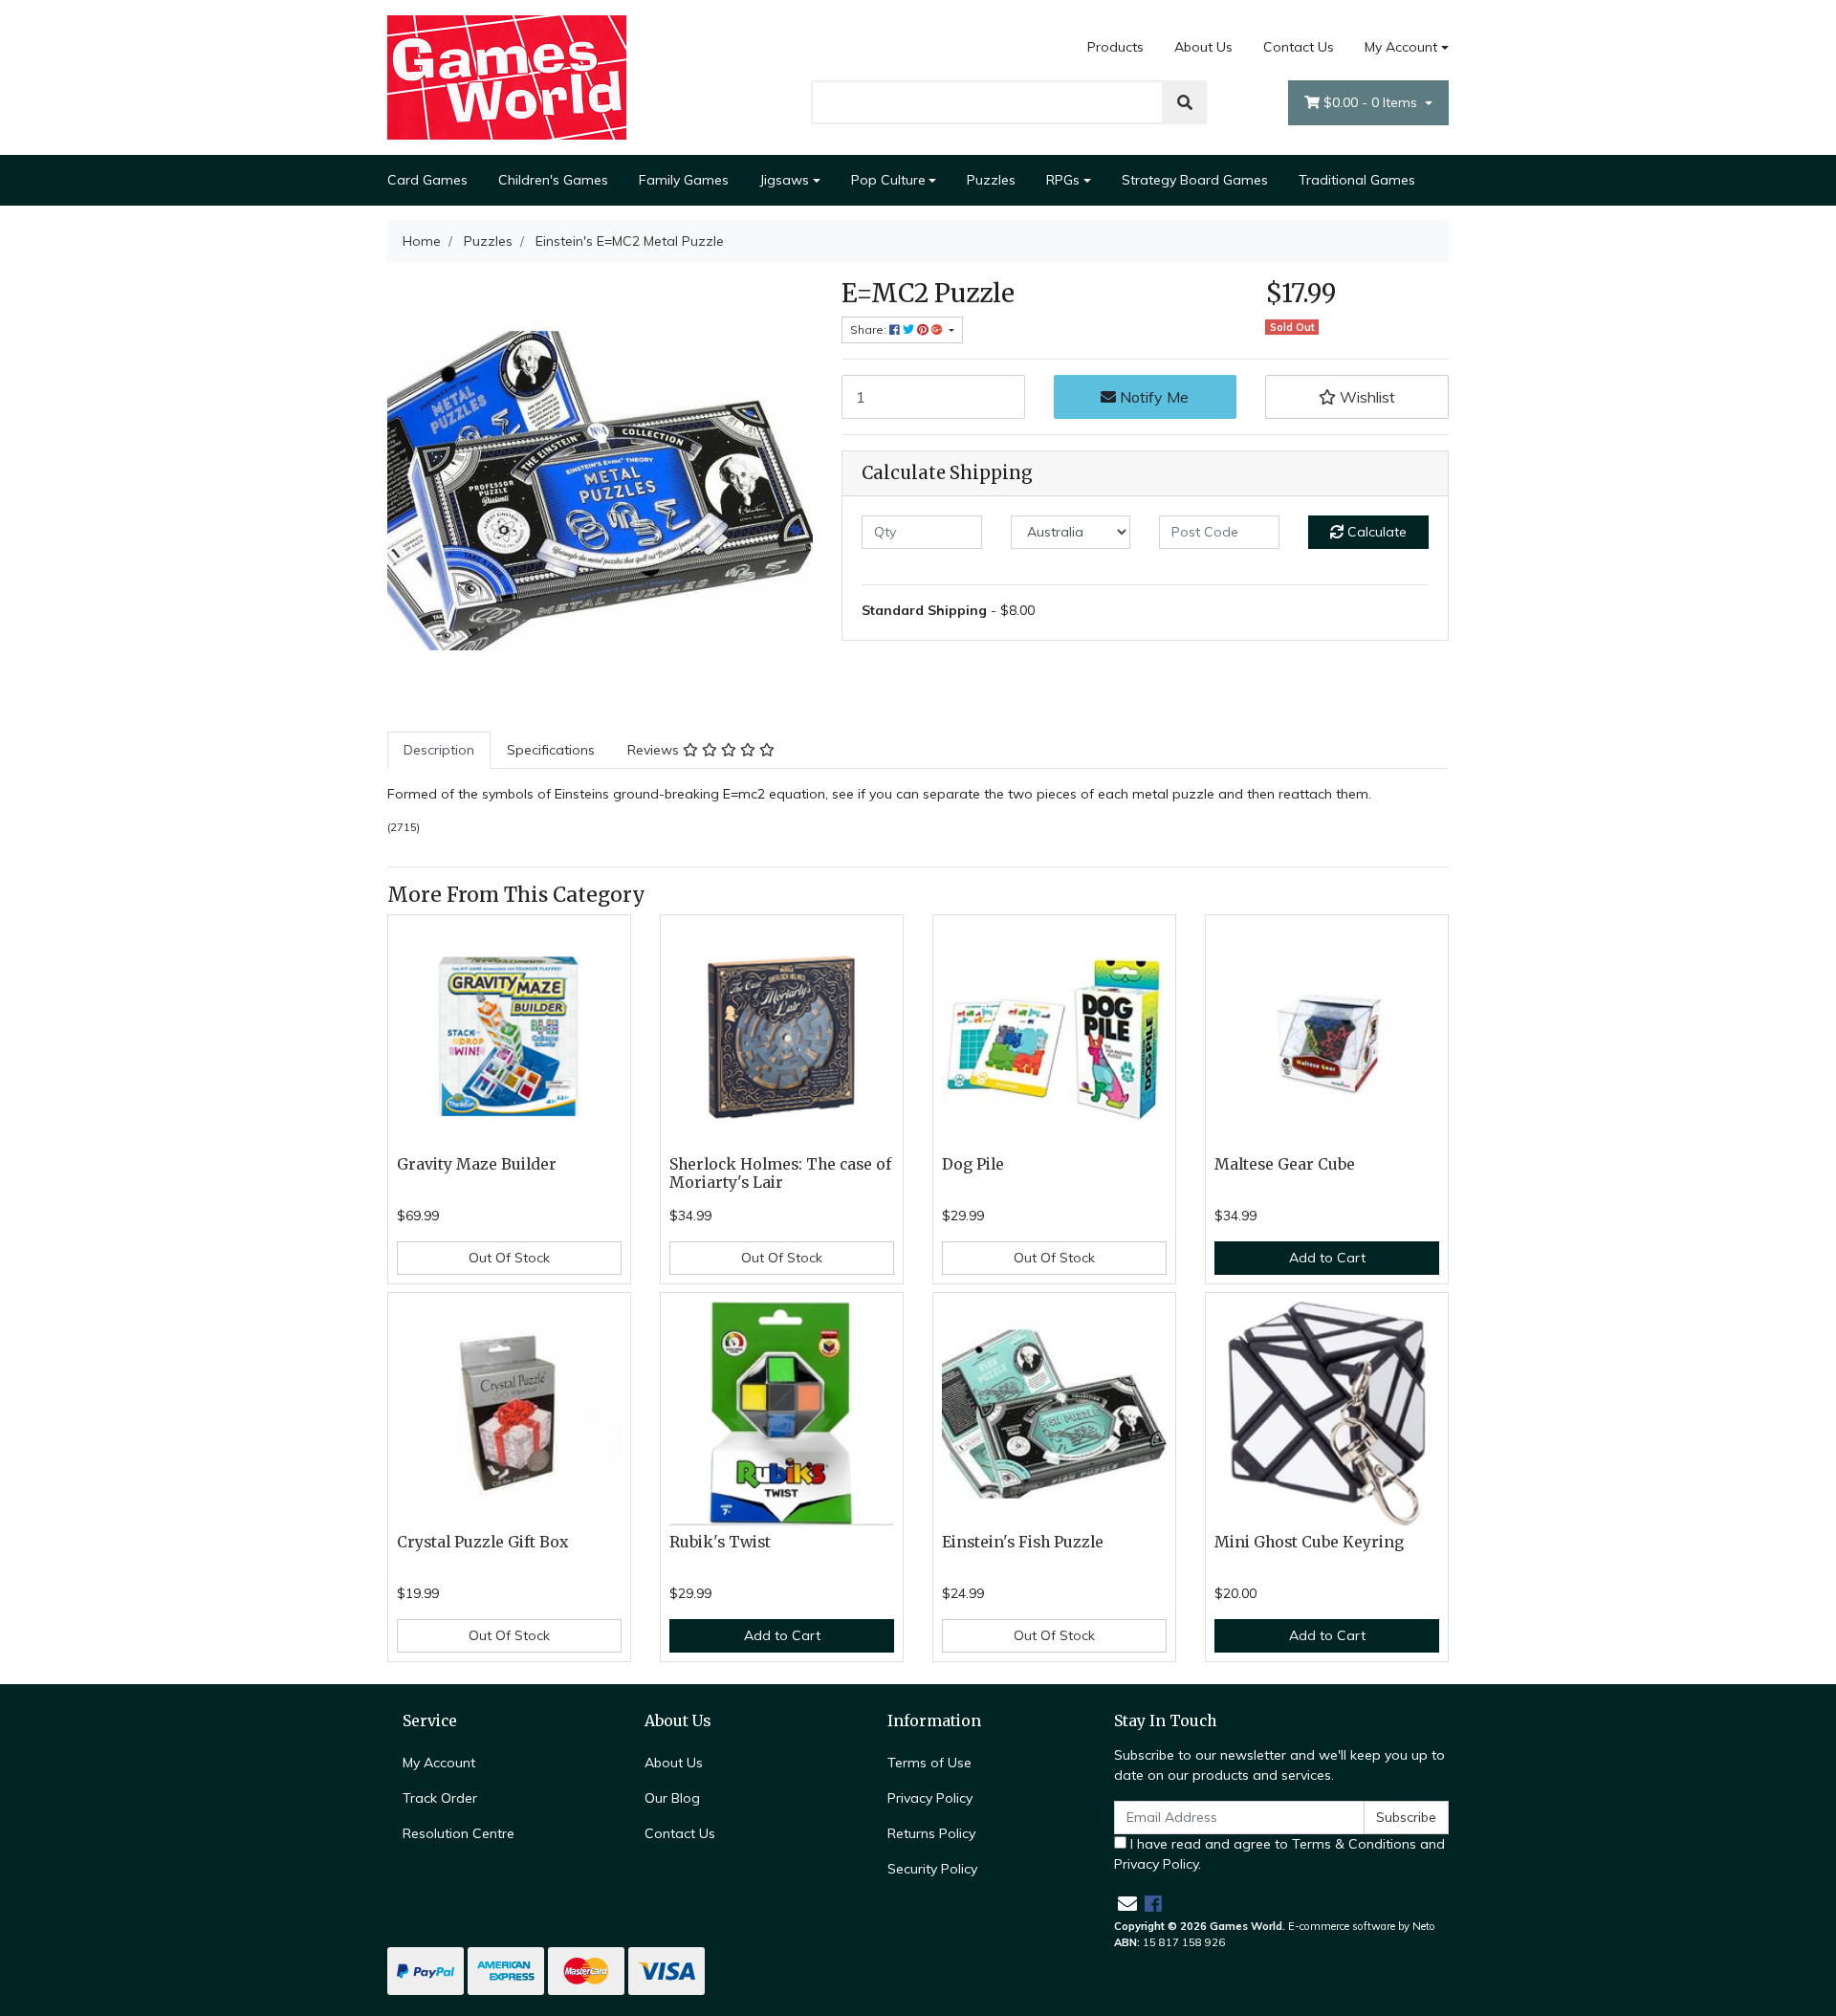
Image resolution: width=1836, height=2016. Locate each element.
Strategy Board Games (1195, 180)
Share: (870, 329)
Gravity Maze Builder (477, 1164)
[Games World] (507, 77)
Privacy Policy (930, 1798)
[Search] (1185, 102)
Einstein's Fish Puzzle (1023, 1542)
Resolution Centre (459, 1833)
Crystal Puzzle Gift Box (482, 1542)
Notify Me (1152, 397)
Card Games (427, 180)
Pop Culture (888, 180)
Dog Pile (973, 1164)
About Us (1203, 47)
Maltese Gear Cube (1285, 1164)
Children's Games (553, 180)
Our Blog (672, 1798)
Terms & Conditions (1354, 1844)
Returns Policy (931, 1833)
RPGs (1063, 180)
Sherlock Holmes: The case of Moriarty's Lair (780, 1173)
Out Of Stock (509, 1258)
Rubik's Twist (720, 1542)
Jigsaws (784, 180)
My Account (1401, 47)
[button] (1357, 397)
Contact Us (1299, 47)
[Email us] (1127, 1904)
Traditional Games (1357, 180)
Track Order (440, 1798)
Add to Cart (1327, 1258)
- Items (1372, 102)
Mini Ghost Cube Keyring (1309, 1542)
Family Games (684, 180)
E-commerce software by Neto (1362, 1926)
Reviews (655, 750)
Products (1115, 47)
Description (439, 750)
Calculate (1375, 532)
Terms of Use (929, 1763)
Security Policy (932, 1869)
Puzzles (991, 180)
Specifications (551, 750)
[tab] (439, 750)
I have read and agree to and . (1279, 1854)
